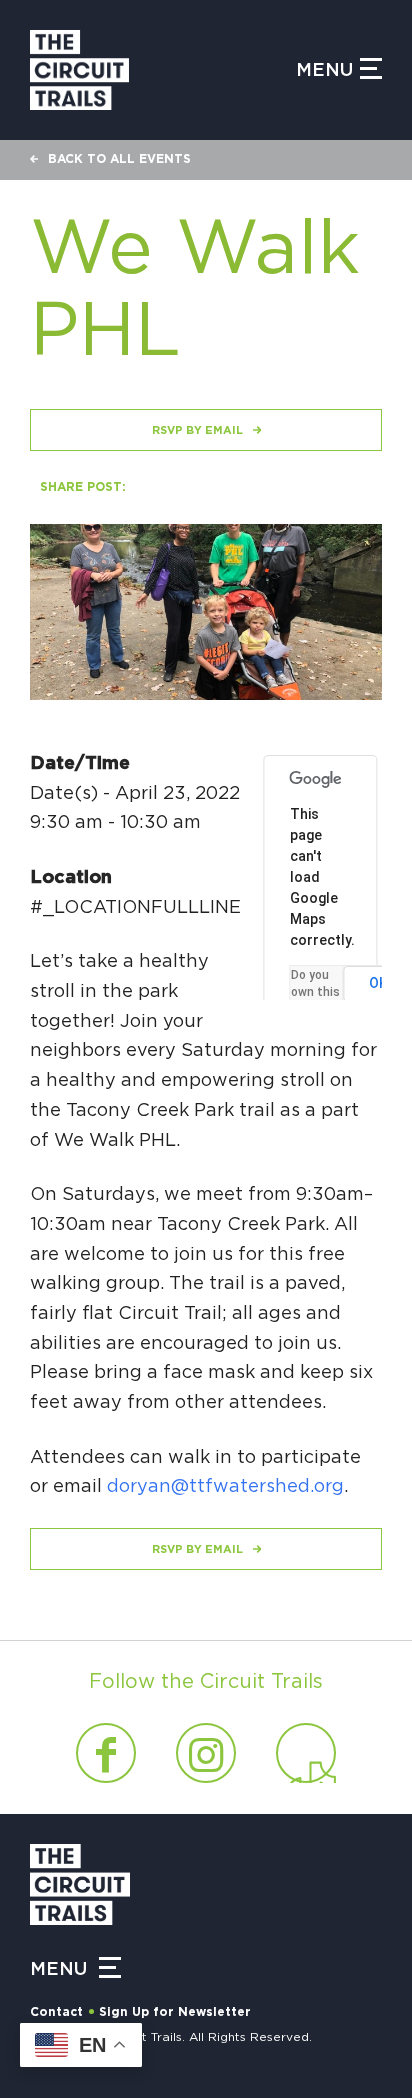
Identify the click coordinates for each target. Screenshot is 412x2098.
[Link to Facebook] (106, 1753)
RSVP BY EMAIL (197, 430)
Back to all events (119, 159)
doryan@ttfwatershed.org (225, 1487)
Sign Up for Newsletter (175, 2012)
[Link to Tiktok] (306, 1753)
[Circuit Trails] (163, 70)
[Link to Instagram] (206, 1753)
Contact (56, 2012)
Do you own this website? (317, 992)
